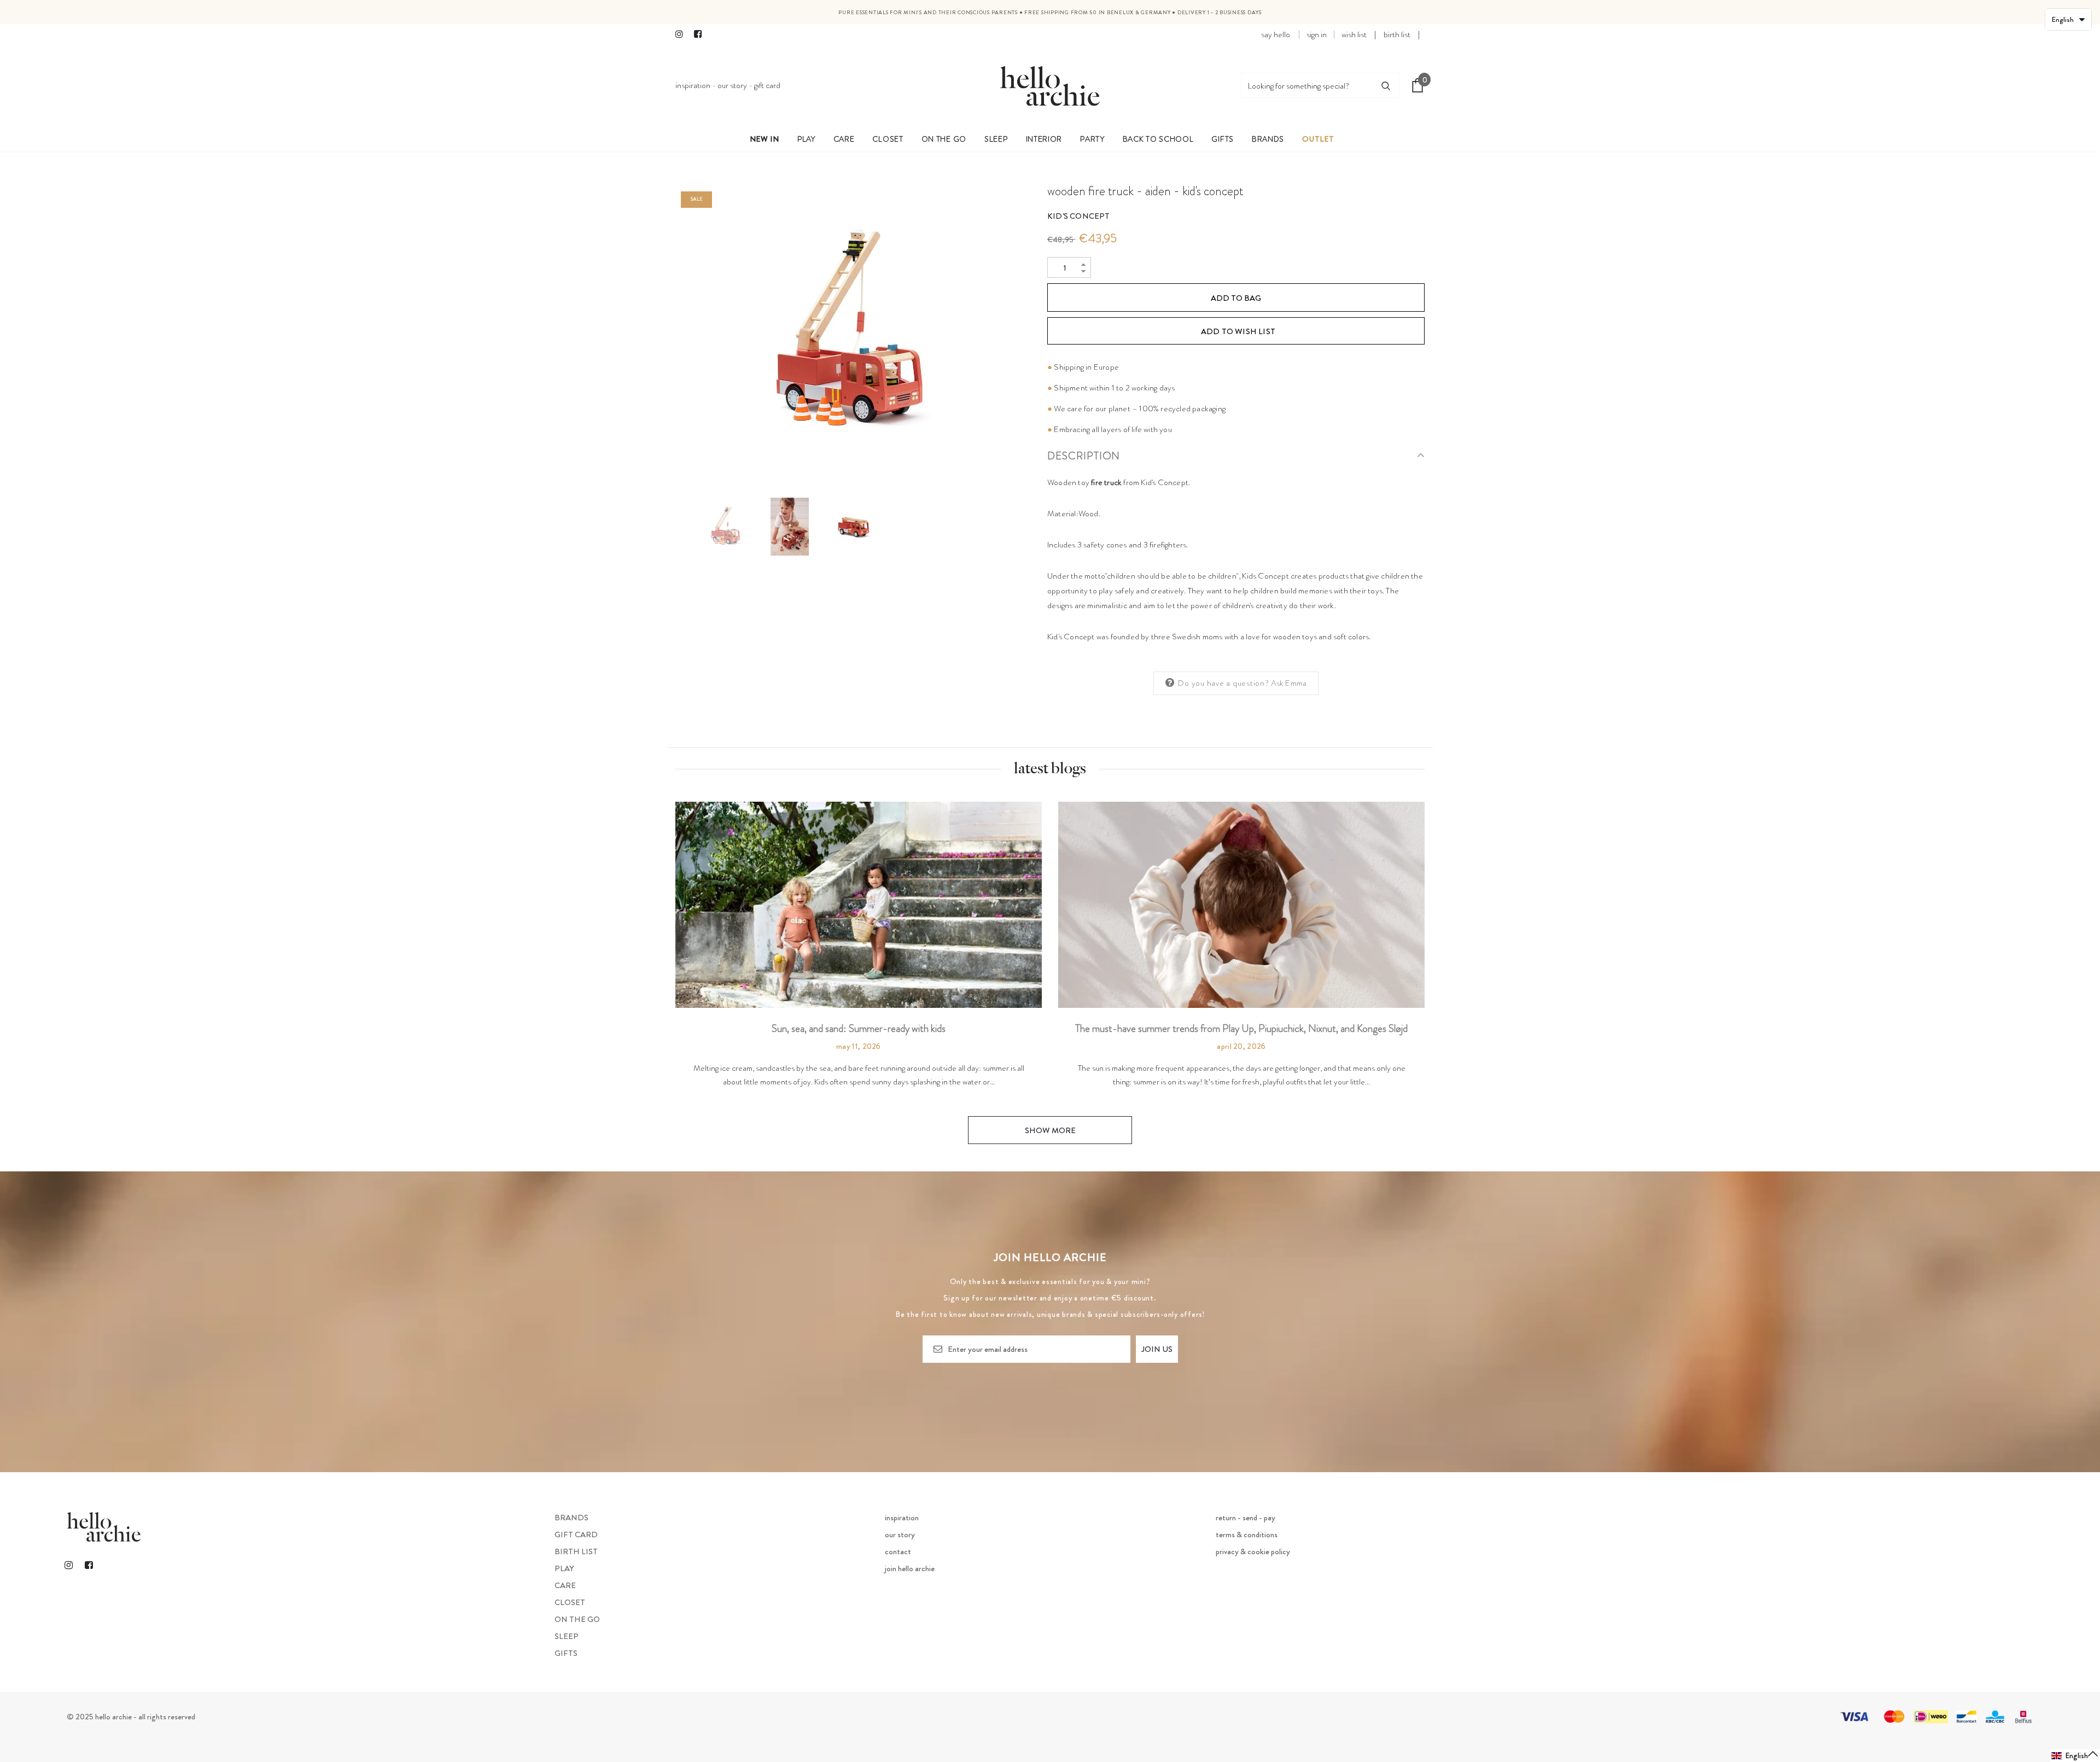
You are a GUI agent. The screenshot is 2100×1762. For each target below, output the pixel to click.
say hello (1276, 34)
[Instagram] (682, 35)
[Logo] (1050, 85)
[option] (853, 334)
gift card (767, 85)
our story (732, 85)
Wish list (1354, 34)
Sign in (1317, 34)
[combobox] (1307, 85)
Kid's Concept (1079, 216)
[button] (2075, 1756)
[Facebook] (701, 35)
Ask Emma (1289, 683)
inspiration (693, 85)
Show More (1050, 1130)
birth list (1397, 34)
